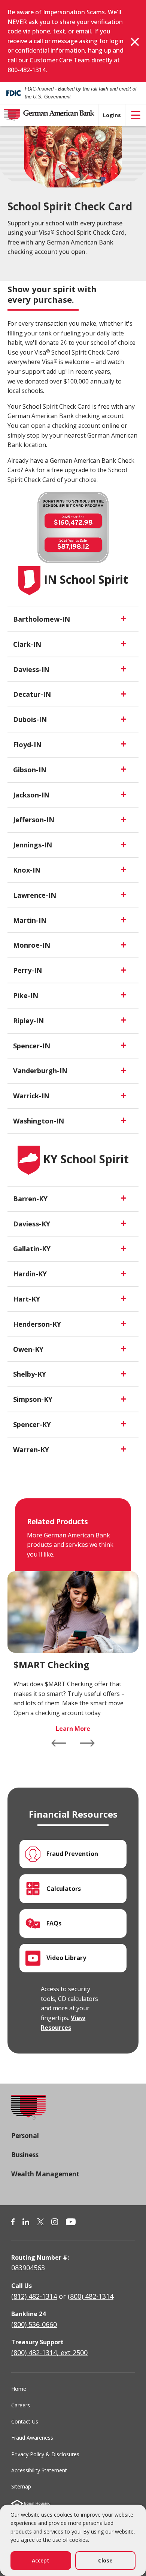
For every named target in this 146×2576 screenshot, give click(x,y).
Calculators (64, 1889)
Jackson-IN (31, 795)
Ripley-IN (28, 1021)
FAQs (54, 1923)
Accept (41, 2560)
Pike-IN (26, 995)
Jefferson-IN (34, 820)
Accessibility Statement (39, 2470)
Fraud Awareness (32, 2438)
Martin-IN (30, 920)
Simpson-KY (33, 1399)
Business (25, 2155)
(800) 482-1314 (91, 2296)
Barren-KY (30, 1199)
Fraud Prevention (72, 1854)
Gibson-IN (30, 770)
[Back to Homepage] (28, 2112)
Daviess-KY (32, 1224)
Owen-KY (28, 1349)
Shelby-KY (30, 1374)
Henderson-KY (37, 1324)
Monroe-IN (32, 945)
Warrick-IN (31, 1096)
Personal (25, 2136)
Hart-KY (27, 1299)
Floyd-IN (27, 744)
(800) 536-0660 (34, 2324)
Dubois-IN (30, 719)
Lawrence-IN (35, 895)
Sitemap (21, 2486)
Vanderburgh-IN (40, 1071)
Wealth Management (45, 2174)
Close (105, 2560)
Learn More (73, 1729)
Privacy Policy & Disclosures (45, 2454)
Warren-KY (31, 1450)
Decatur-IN (32, 694)
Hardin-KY (30, 1274)
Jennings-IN (33, 845)
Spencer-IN (32, 1046)
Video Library (66, 1958)
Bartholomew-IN (42, 619)
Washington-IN (39, 1121)
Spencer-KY (32, 1424)
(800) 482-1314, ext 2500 (49, 2353)
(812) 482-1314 (34, 2296)
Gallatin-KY (32, 1249)
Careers (21, 2405)
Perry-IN (28, 970)
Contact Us (25, 2421)
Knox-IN (27, 870)
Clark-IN (27, 644)
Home (19, 2389)
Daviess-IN (31, 669)
